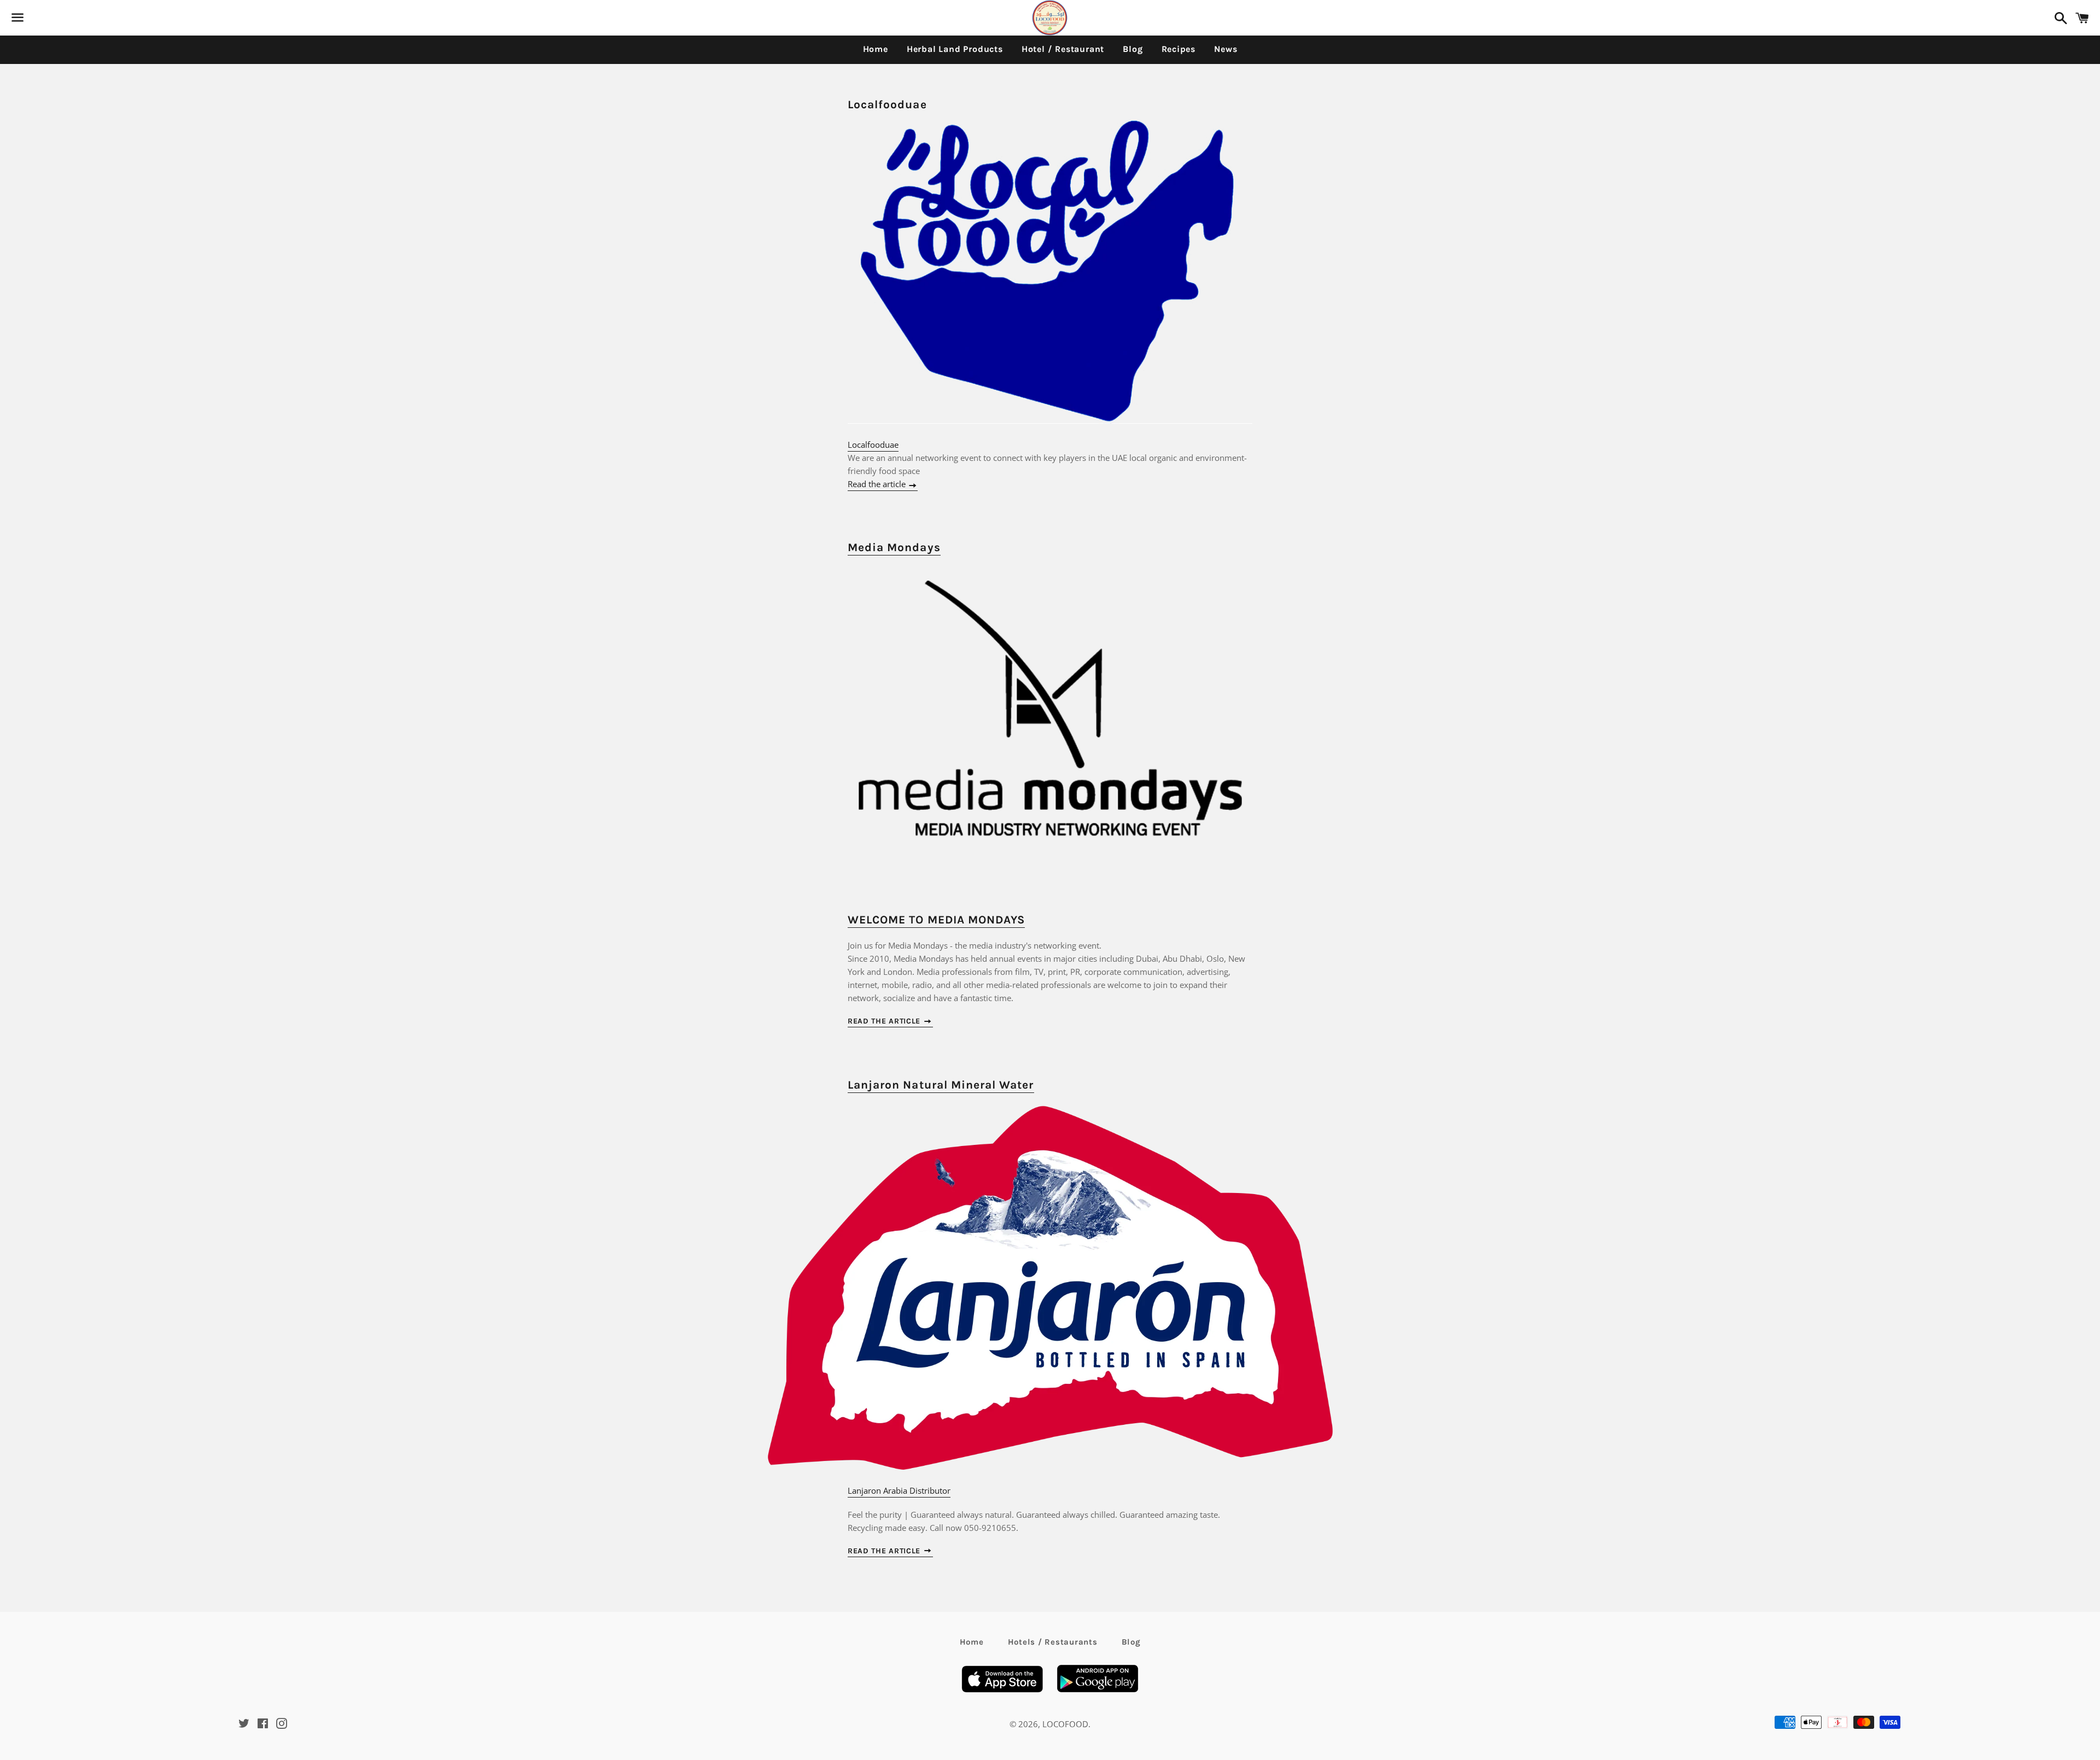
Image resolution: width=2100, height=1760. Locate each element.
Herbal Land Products (955, 49)
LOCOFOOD (1065, 1724)
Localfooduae (887, 104)
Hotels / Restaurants (1053, 1642)
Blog (1133, 49)
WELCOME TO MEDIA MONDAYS (936, 920)
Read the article (878, 484)
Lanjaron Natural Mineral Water (941, 1085)
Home (876, 49)
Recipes (1179, 49)
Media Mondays (894, 547)
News (1226, 49)
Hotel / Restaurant (1063, 49)
